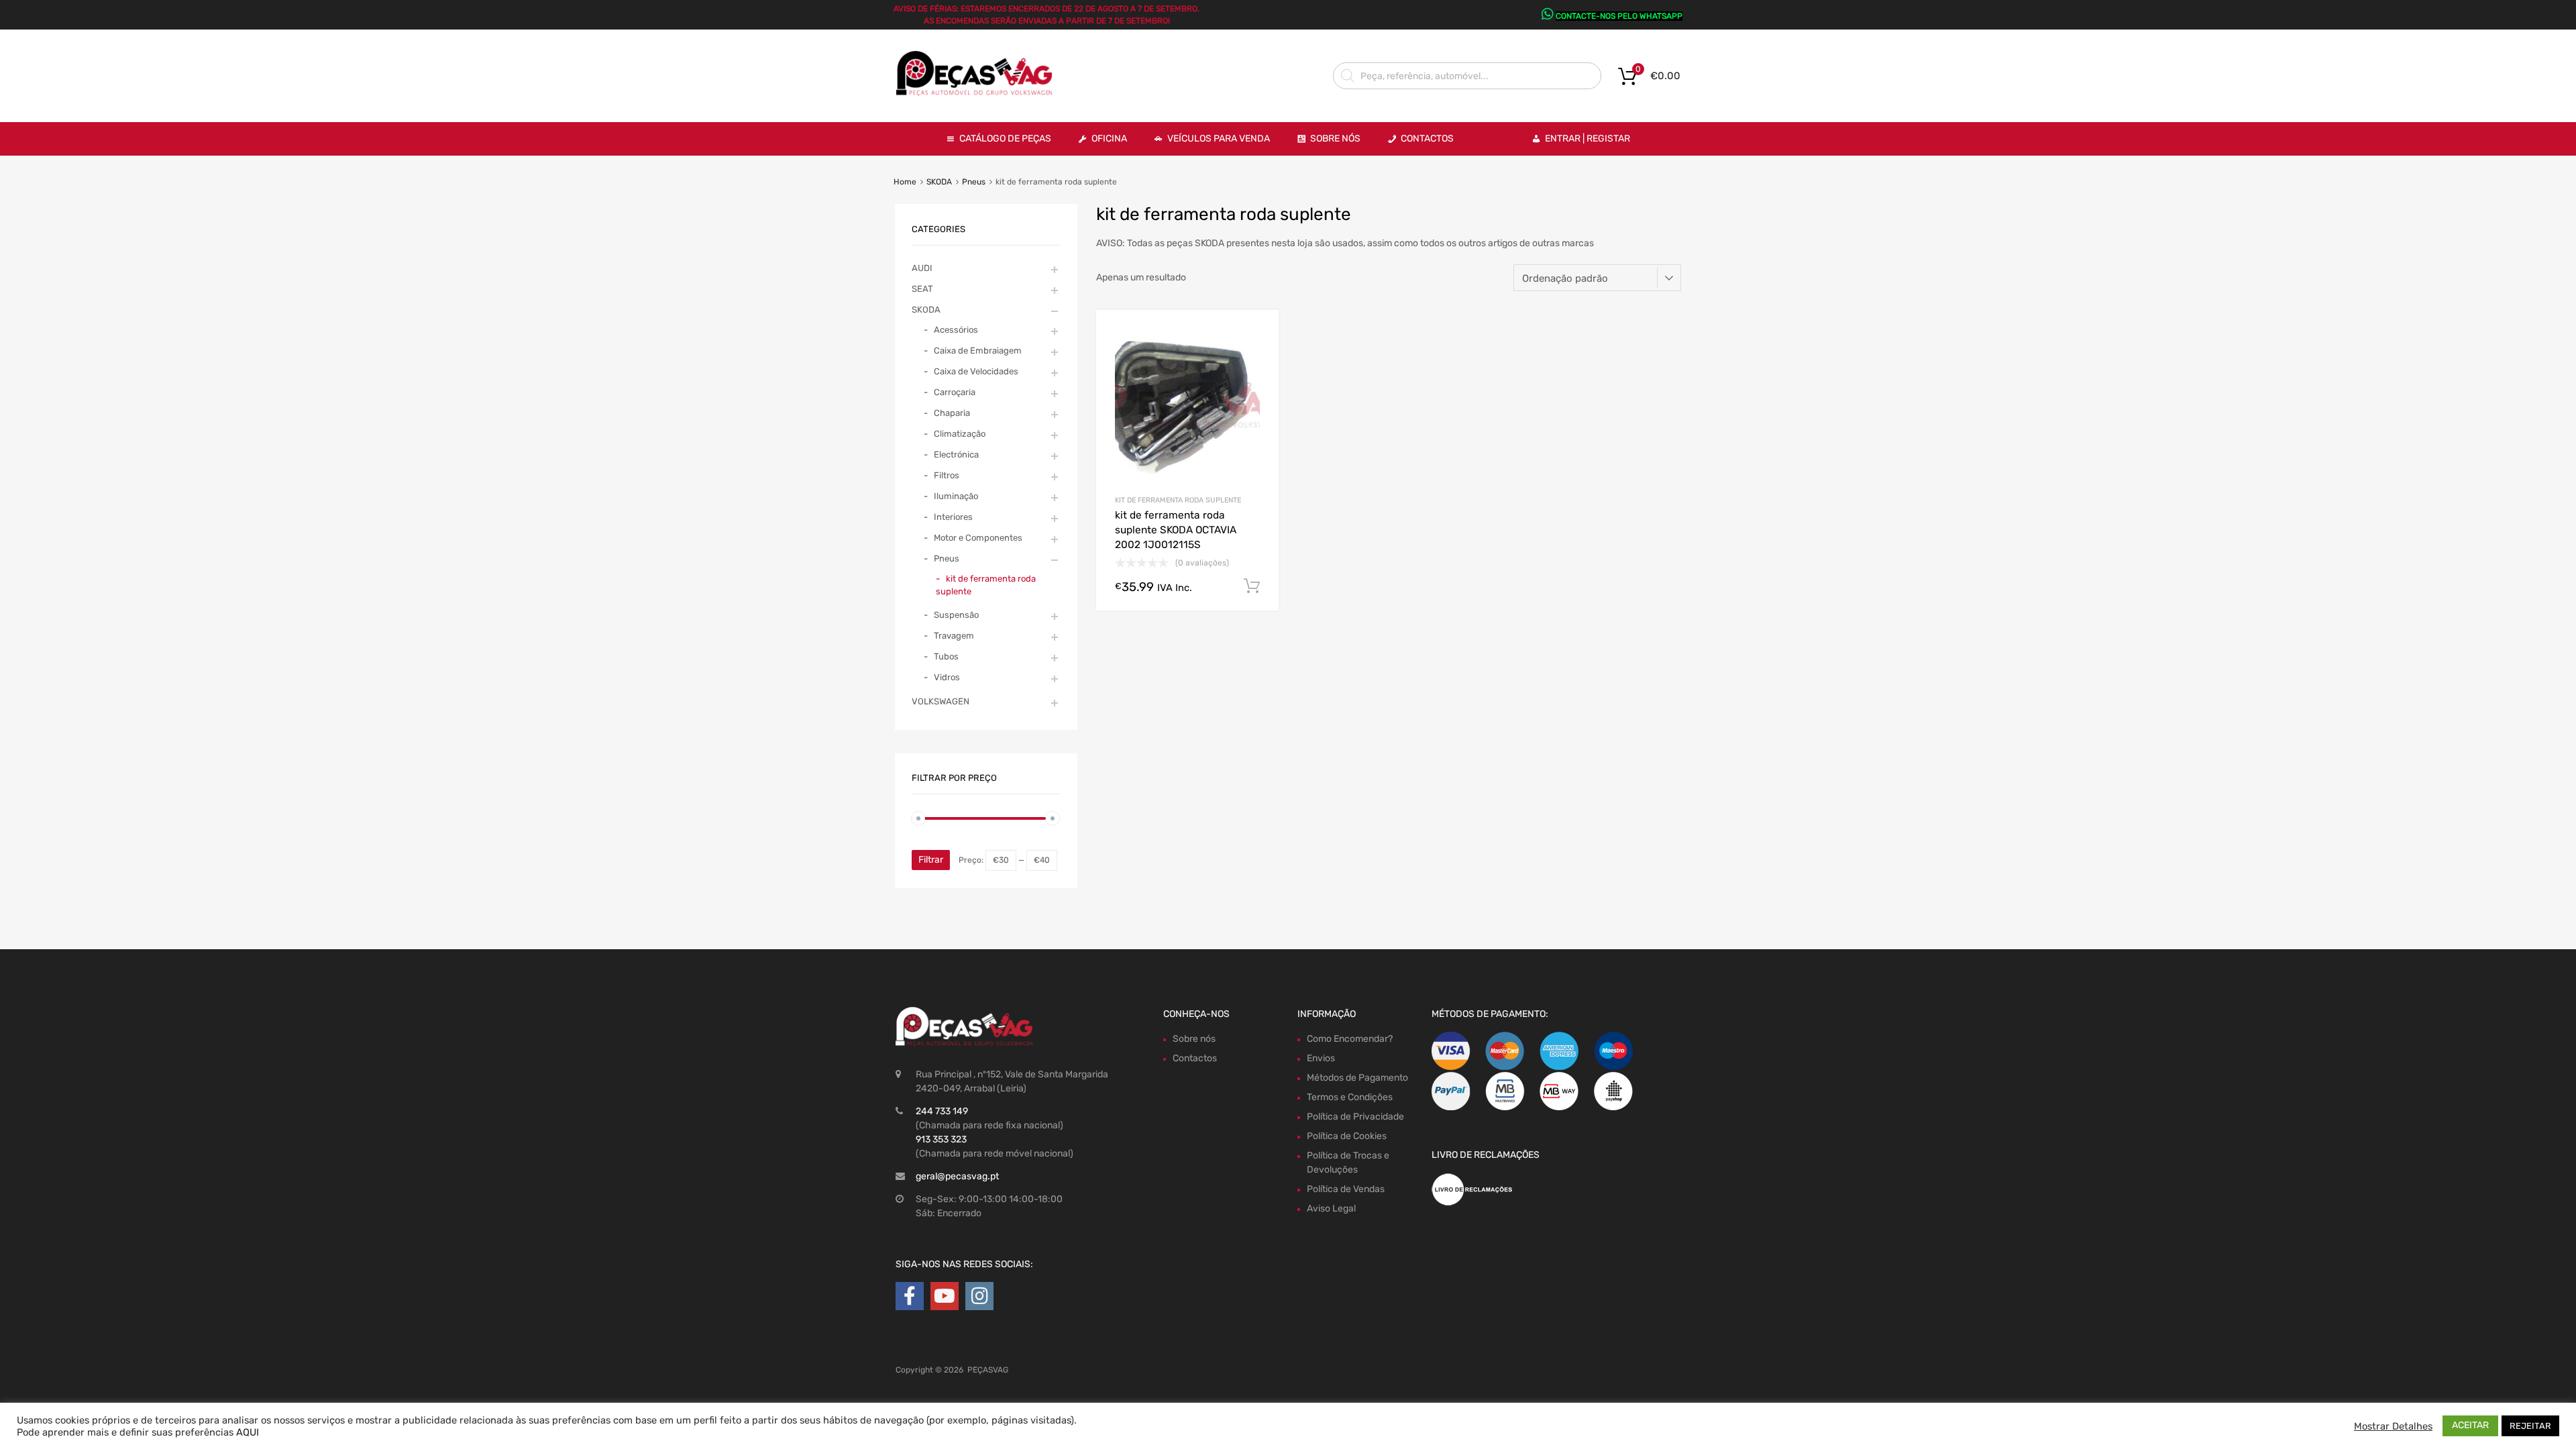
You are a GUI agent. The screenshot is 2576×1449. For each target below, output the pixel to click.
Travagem (954, 636)
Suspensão (956, 615)
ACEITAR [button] (2470, 1425)
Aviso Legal (1331, 1209)
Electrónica (956, 454)
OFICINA (1109, 139)
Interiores (953, 517)
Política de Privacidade (1355, 1117)
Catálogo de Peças (1005, 139)
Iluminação (956, 496)
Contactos (1427, 139)
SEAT (922, 289)
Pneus (974, 182)
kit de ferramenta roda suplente (1178, 500)
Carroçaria (955, 392)
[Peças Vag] (979, 93)
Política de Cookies (1347, 1136)
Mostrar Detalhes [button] (2393, 1426)
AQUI (248, 1432)
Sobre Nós (1335, 139)
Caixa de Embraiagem (978, 351)
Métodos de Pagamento (1357, 1078)
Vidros (947, 677)
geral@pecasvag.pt (957, 1176)
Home (905, 182)
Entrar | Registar (1588, 139)
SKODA (939, 182)
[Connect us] (910, 1296)
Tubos (946, 656)
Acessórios (956, 330)
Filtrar (931, 860)
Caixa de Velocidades (976, 371)
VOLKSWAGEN (941, 701)
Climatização (960, 434)
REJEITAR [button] (2530, 1426)
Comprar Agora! (1252, 586)
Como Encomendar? (1350, 1039)
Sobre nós (1194, 1039)
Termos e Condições (1350, 1097)
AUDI (922, 268)
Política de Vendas (1346, 1189)
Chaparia (952, 413)
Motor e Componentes (978, 538)
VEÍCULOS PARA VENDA (1219, 139)
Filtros (947, 475)
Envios (1321, 1058)
